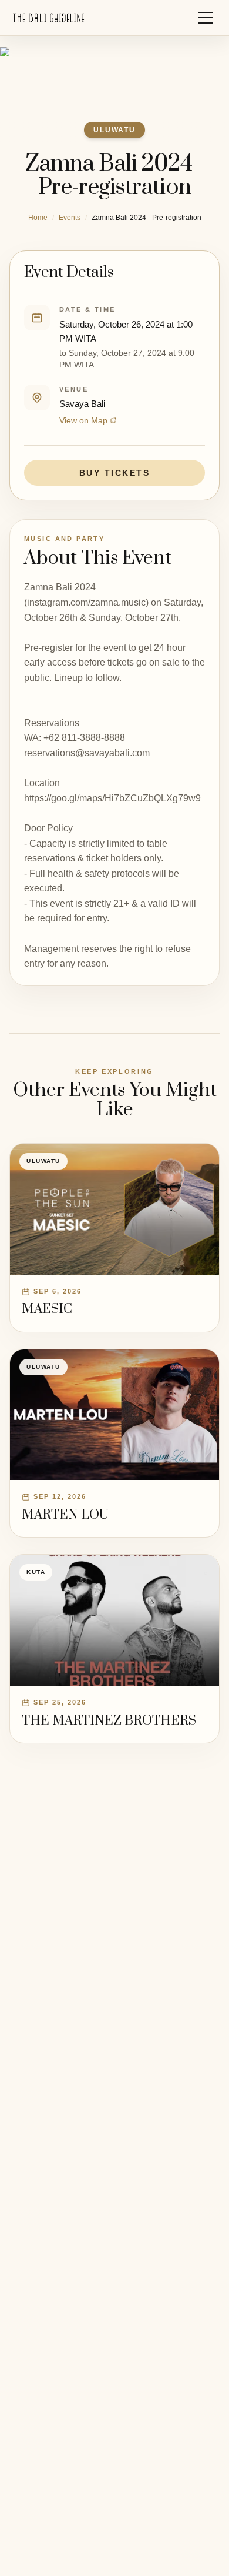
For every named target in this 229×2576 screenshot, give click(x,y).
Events (70, 218)
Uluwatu (114, 130)
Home (38, 218)
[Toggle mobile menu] (206, 18)
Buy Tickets (115, 473)
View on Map (83, 420)
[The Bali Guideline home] (49, 18)
